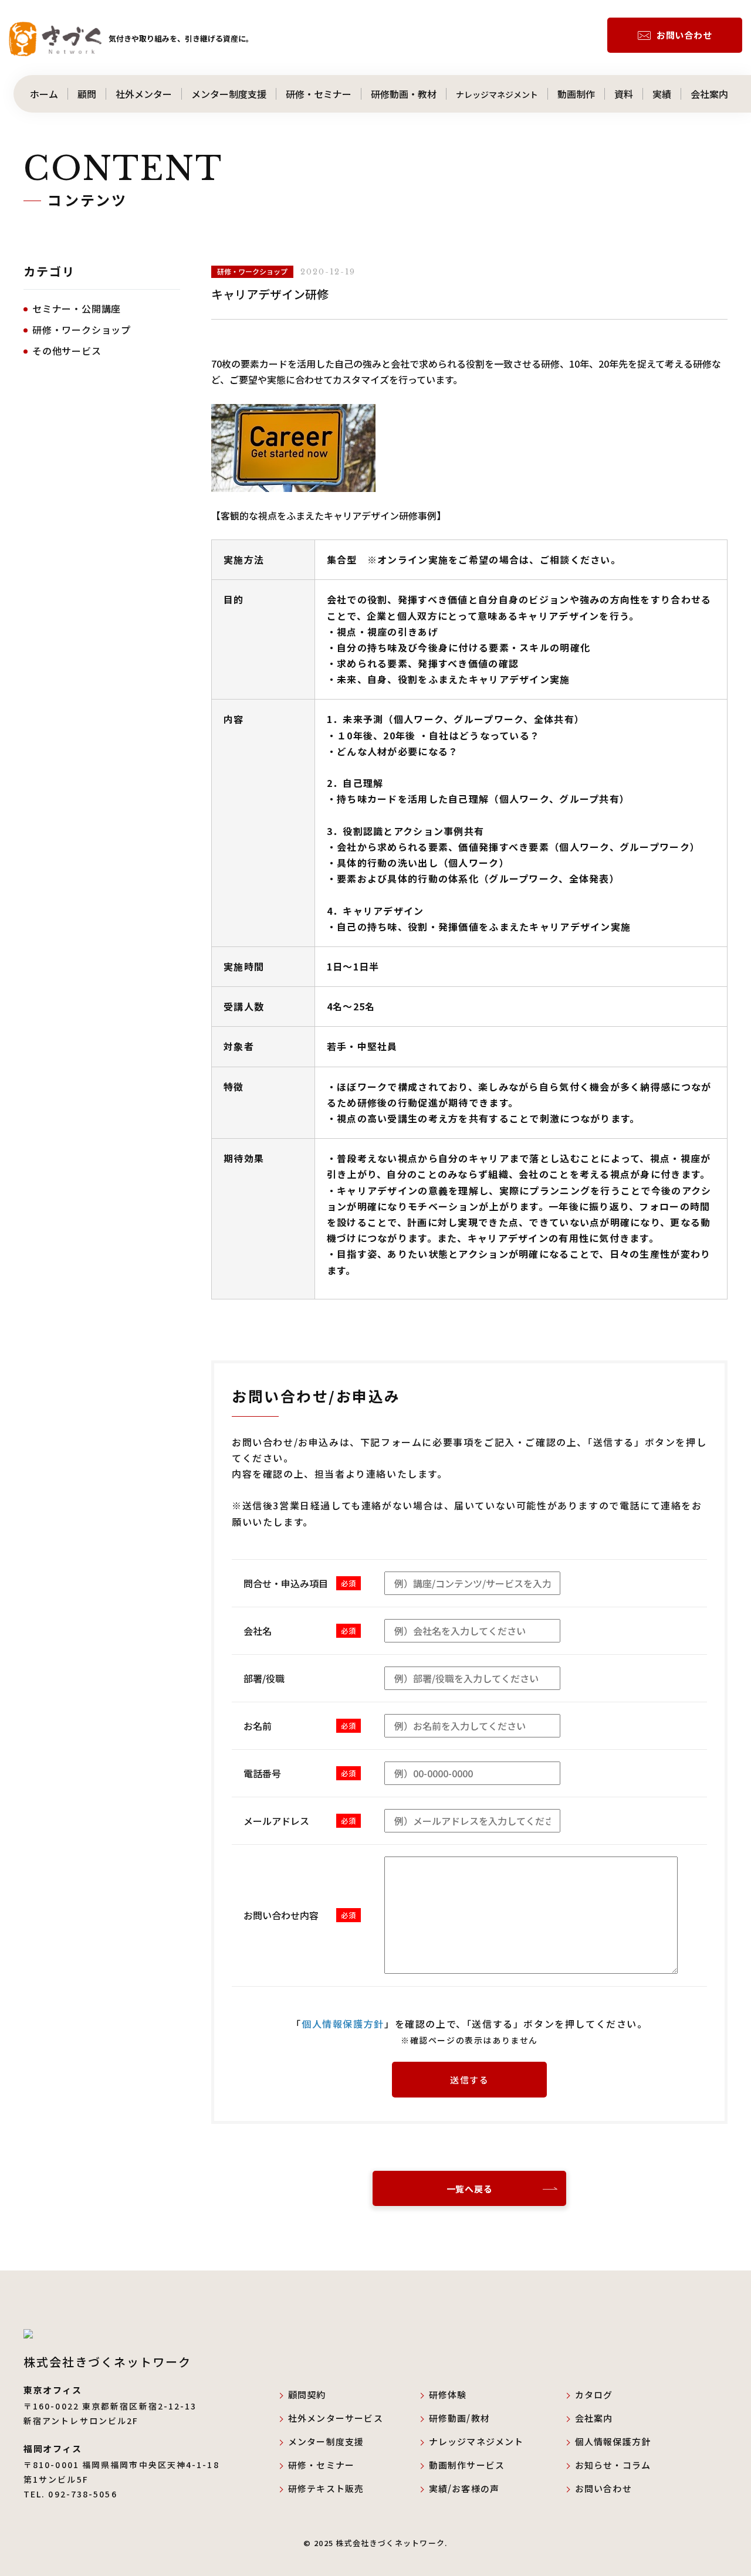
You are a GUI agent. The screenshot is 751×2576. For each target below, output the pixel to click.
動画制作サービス (467, 2465)
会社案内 (719, 94)
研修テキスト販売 (326, 2488)
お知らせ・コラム (613, 2465)
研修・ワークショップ (82, 330)
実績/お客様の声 (464, 2488)
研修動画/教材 (459, 2418)
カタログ (594, 2395)
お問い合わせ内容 (281, 1915)
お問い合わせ (684, 35)
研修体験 (448, 2395)
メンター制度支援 (229, 94)
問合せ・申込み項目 (286, 1583)
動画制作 (576, 94)
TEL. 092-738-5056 (70, 2494)
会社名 (258, 1631)
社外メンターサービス (345, 2418)
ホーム (39, 94)
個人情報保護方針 (613, 2441)
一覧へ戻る (470, 2189)
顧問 (87, 94)
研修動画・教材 (404, 94)
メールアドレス (276, 1821)
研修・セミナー (319, 94)
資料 (624, 94)
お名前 (258, 1726)
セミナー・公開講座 (77, 308)
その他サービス (67, 351)
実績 (662, 94)
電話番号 (262, 1773)
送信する (469, 2080)
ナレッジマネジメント (497, 94)
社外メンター (144, 94)
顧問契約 (307, 2395)
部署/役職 (264, 1678)
